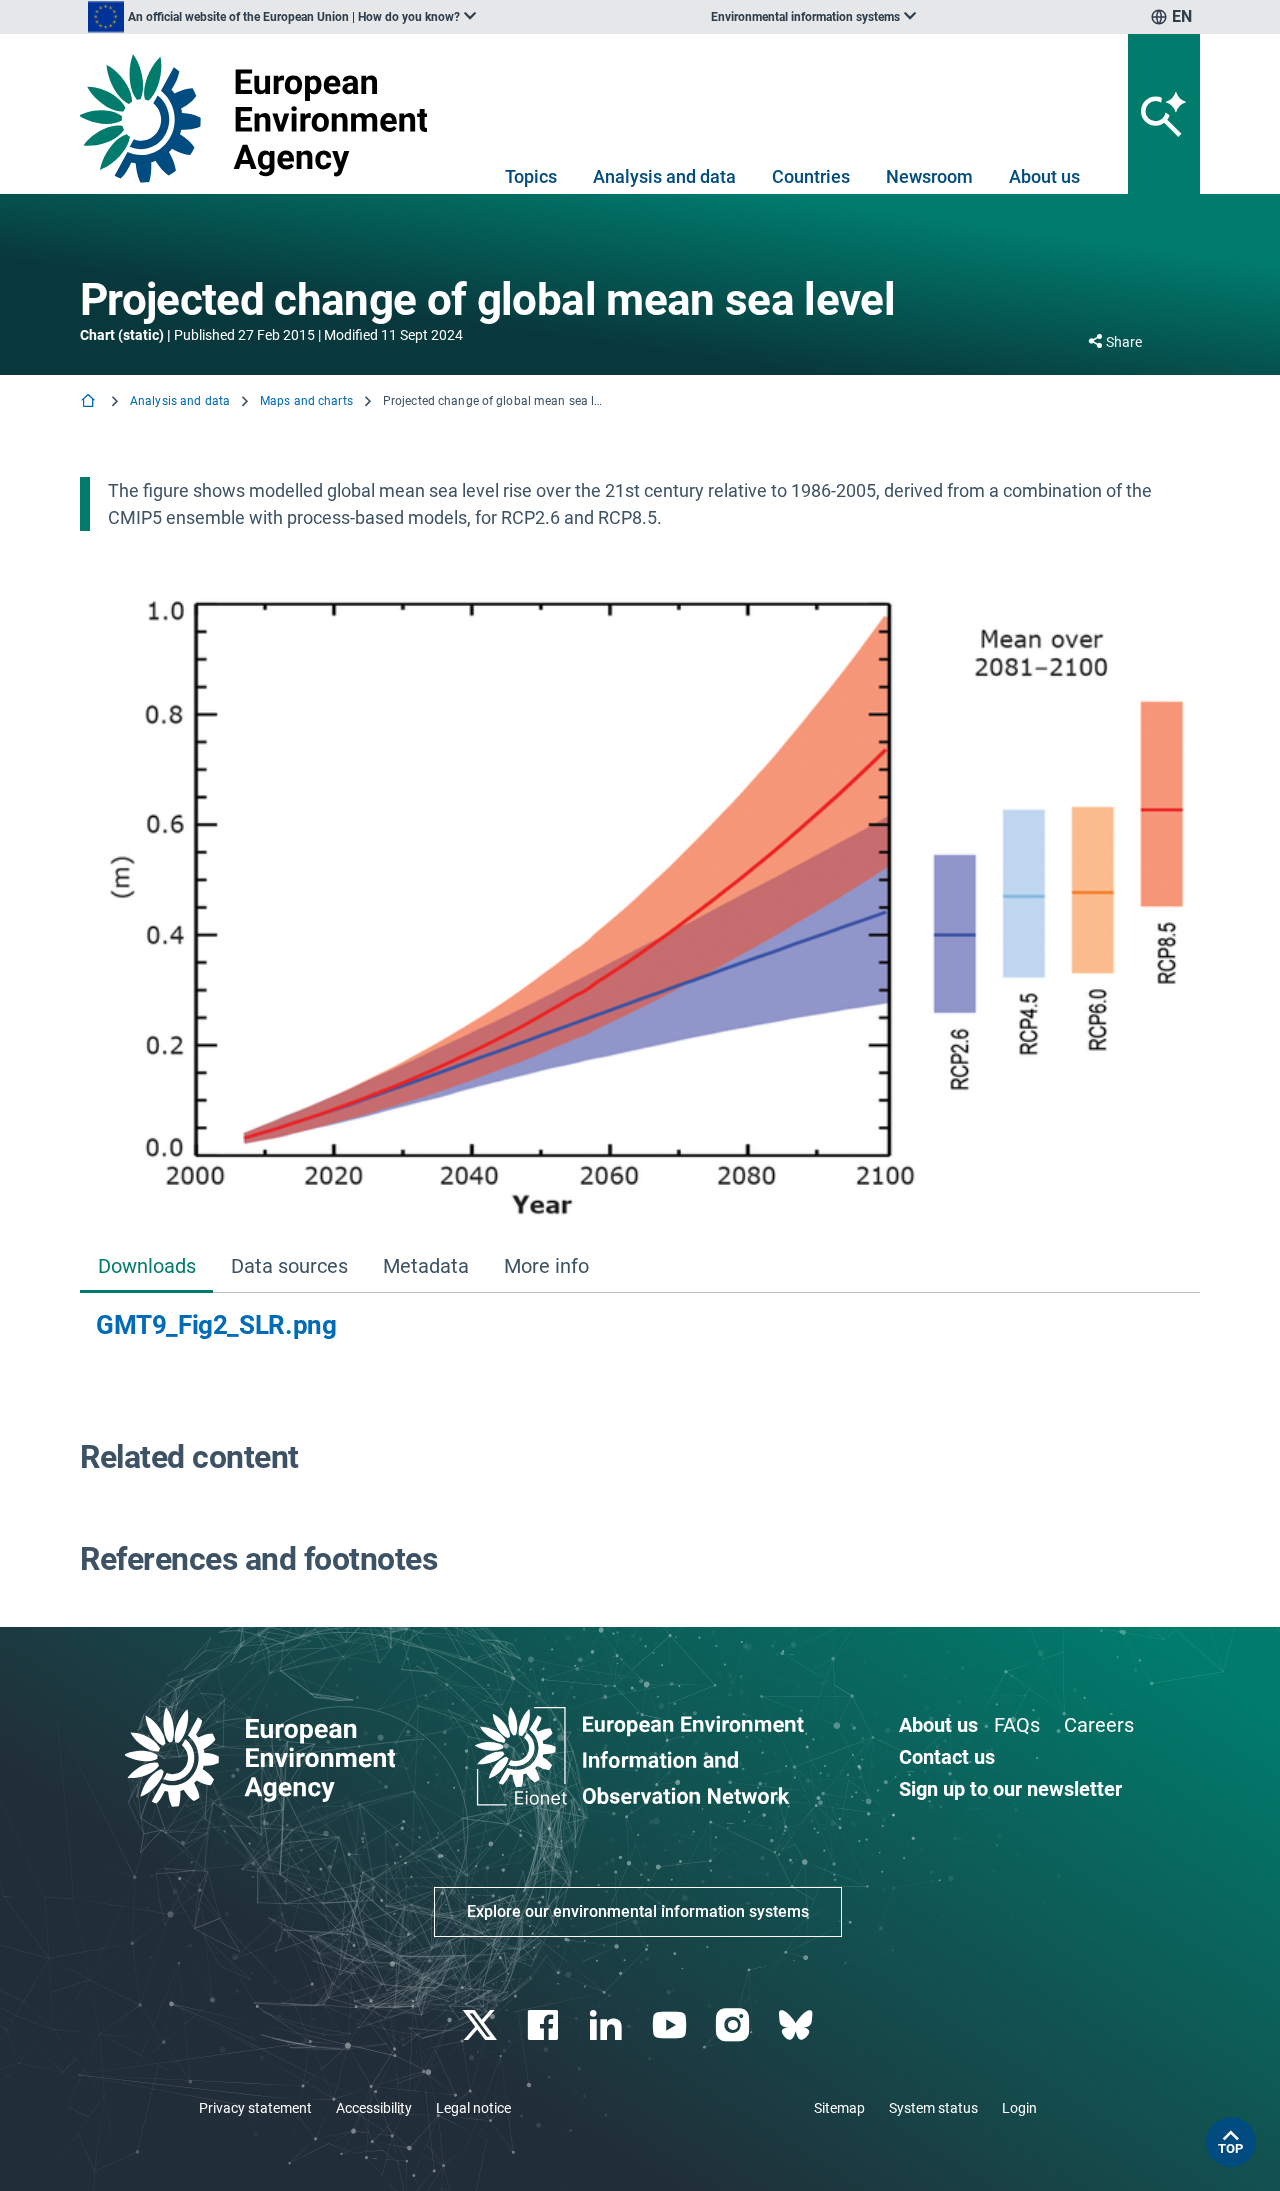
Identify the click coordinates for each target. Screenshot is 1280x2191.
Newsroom (929, 176)
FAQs (1017, 1725)
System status (933, 2108)
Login (1019, 2108)
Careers (1099, 1725)
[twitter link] (481, 2025)
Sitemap (839, 2108)
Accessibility (374, 2108)
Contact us (947, 1757)
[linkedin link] (608, 2025)
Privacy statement (255, 2108)
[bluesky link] (797, 2025)
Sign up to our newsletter (1010, 1789)
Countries (811, 176)
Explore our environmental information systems (638, 1911)
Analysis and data (664, 176)
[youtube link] (671, 2025)
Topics (531, 176)
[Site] (261, 118)
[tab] (146, 1268)
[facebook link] (545, 2025)
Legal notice (473, 2108)
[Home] (90, 402)
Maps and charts (306, 401)
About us (1044, 176)
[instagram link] (734, 2025)
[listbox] (282, 17)
